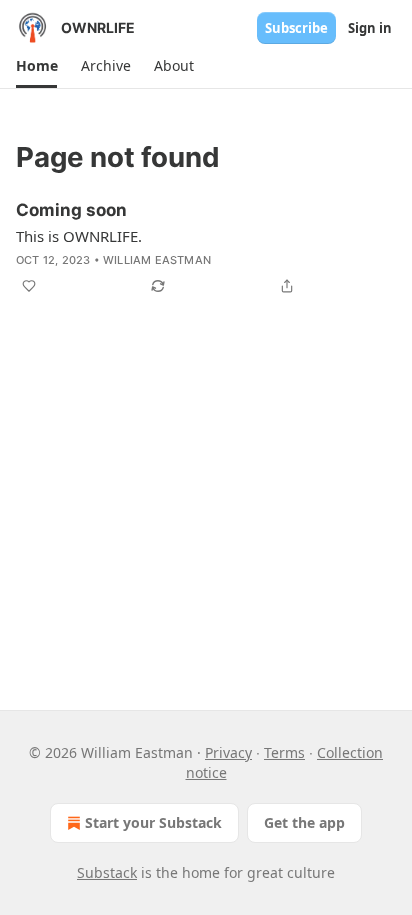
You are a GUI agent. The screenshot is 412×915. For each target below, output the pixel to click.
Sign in (370, 28)
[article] (206, 248)
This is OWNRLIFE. (79, 236)
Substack (107, 872)
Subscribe (296, 28)
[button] (36, 66)
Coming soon (71, 210)
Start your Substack (153, 822)
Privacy (228, 752)
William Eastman (157, 260)
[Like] (29, 286)
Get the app (304, 822)
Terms (284, 752)
